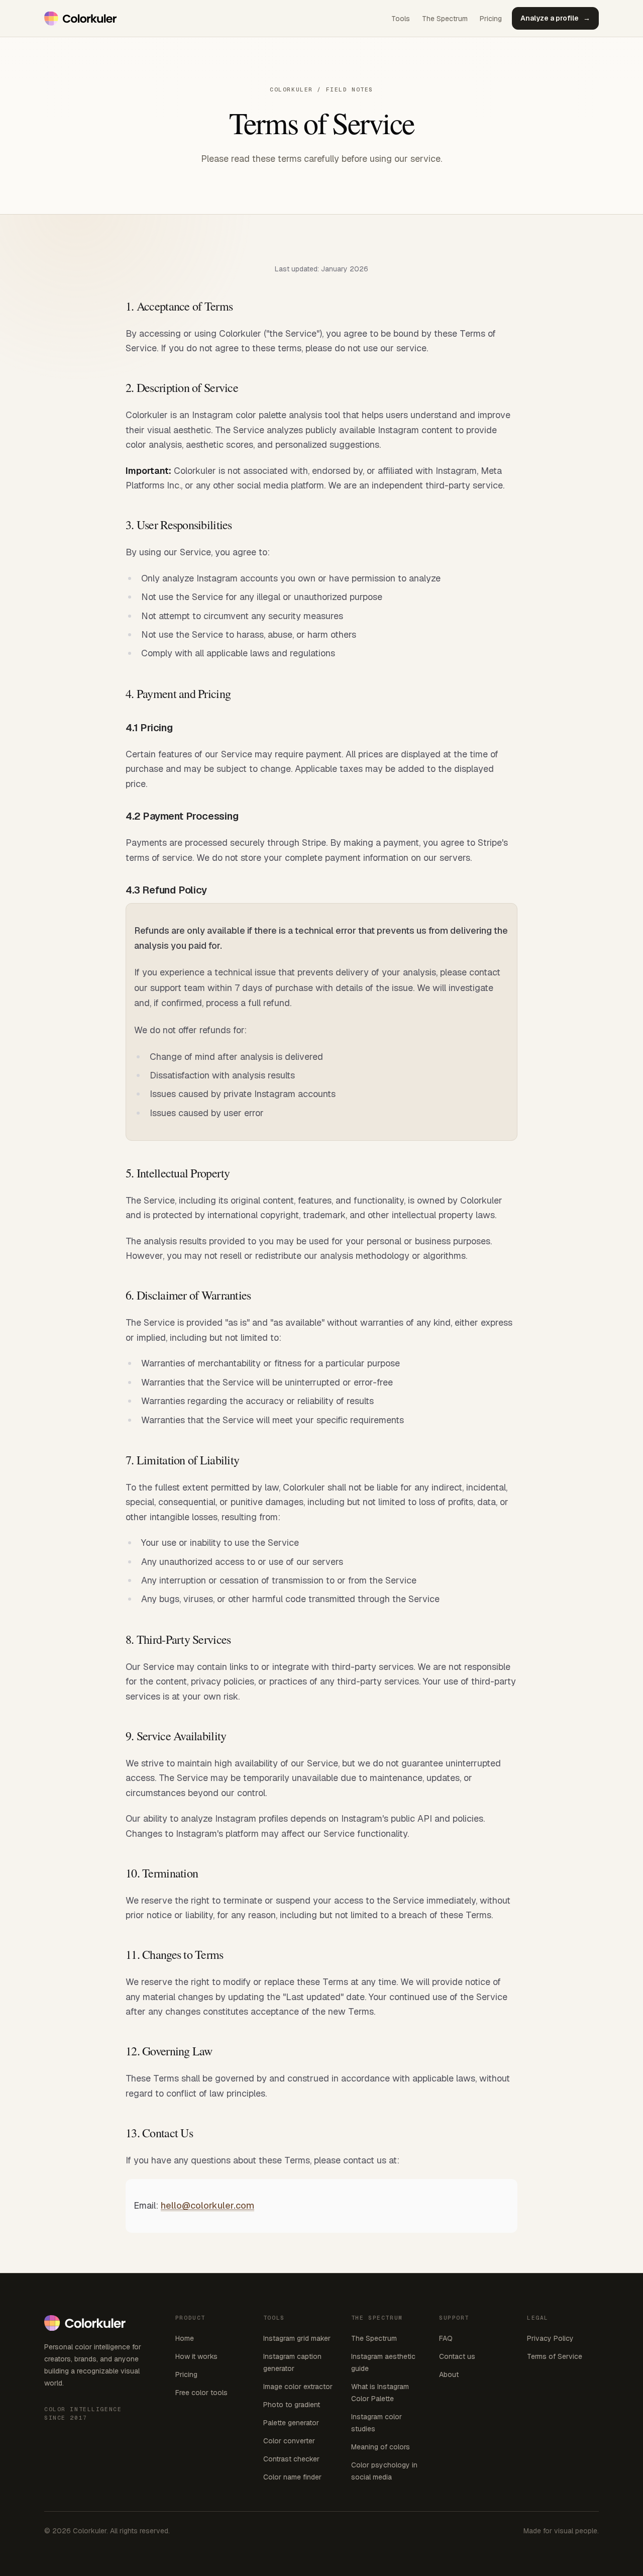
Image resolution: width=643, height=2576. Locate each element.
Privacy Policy (550, 2338)
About (449, 2374)
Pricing (491, 19)
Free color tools (201, 2393)
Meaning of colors (381, 2447)
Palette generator (291, 2423)
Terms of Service (555, 2356)
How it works (196, 2356)
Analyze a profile (555, 18)
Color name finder (292, 2477)
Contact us (457, 2356)
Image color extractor (298, 2387)
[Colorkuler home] (81, 19)
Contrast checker (291, 2459)
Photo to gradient (292, 2405)
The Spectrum (445, 19)
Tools (401, 19)
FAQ (446, 2338)
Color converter (289, 2441)
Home (185, 2338)
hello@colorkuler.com (207, 2205)
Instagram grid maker (297, 2338)
